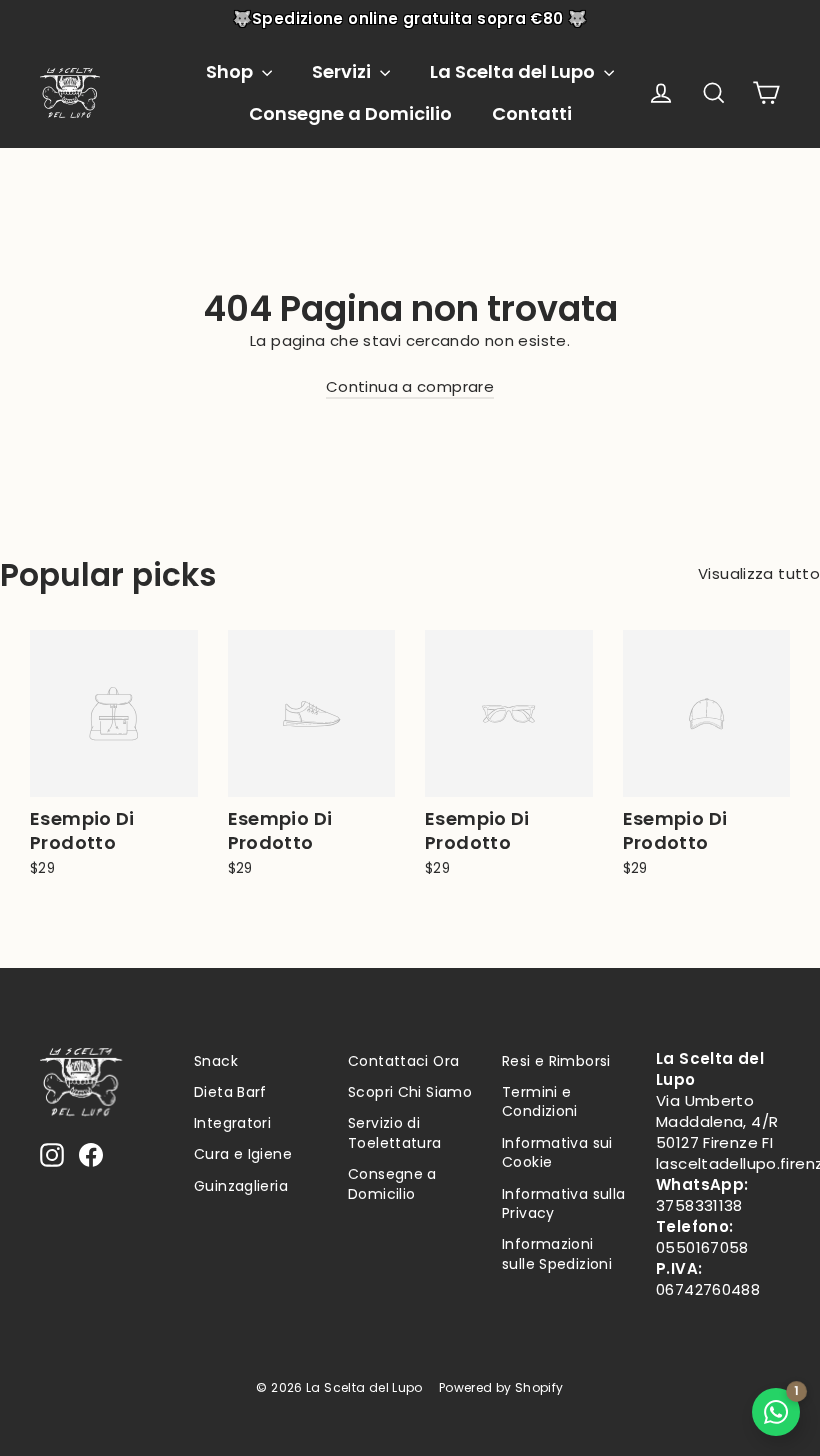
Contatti (532, 113)
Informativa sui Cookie (557, 1153)
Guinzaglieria (241, 1186)
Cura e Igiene (243, 1154)
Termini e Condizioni (540, 1102)
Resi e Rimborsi (556, 1061)
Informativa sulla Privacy (563, 1204)
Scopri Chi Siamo (410, 1092)
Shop (231, 71)
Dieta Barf (230, 1092)
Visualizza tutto (759, 573)
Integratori (232, 1123)
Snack (216, 1061)
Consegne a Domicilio (350, 113)
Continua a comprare (410, 386)
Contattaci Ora (403, 1061)
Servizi (343, 71)
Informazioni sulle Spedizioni (557, 1254)
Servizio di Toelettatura (395, 1133)
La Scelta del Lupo (514, 71)
